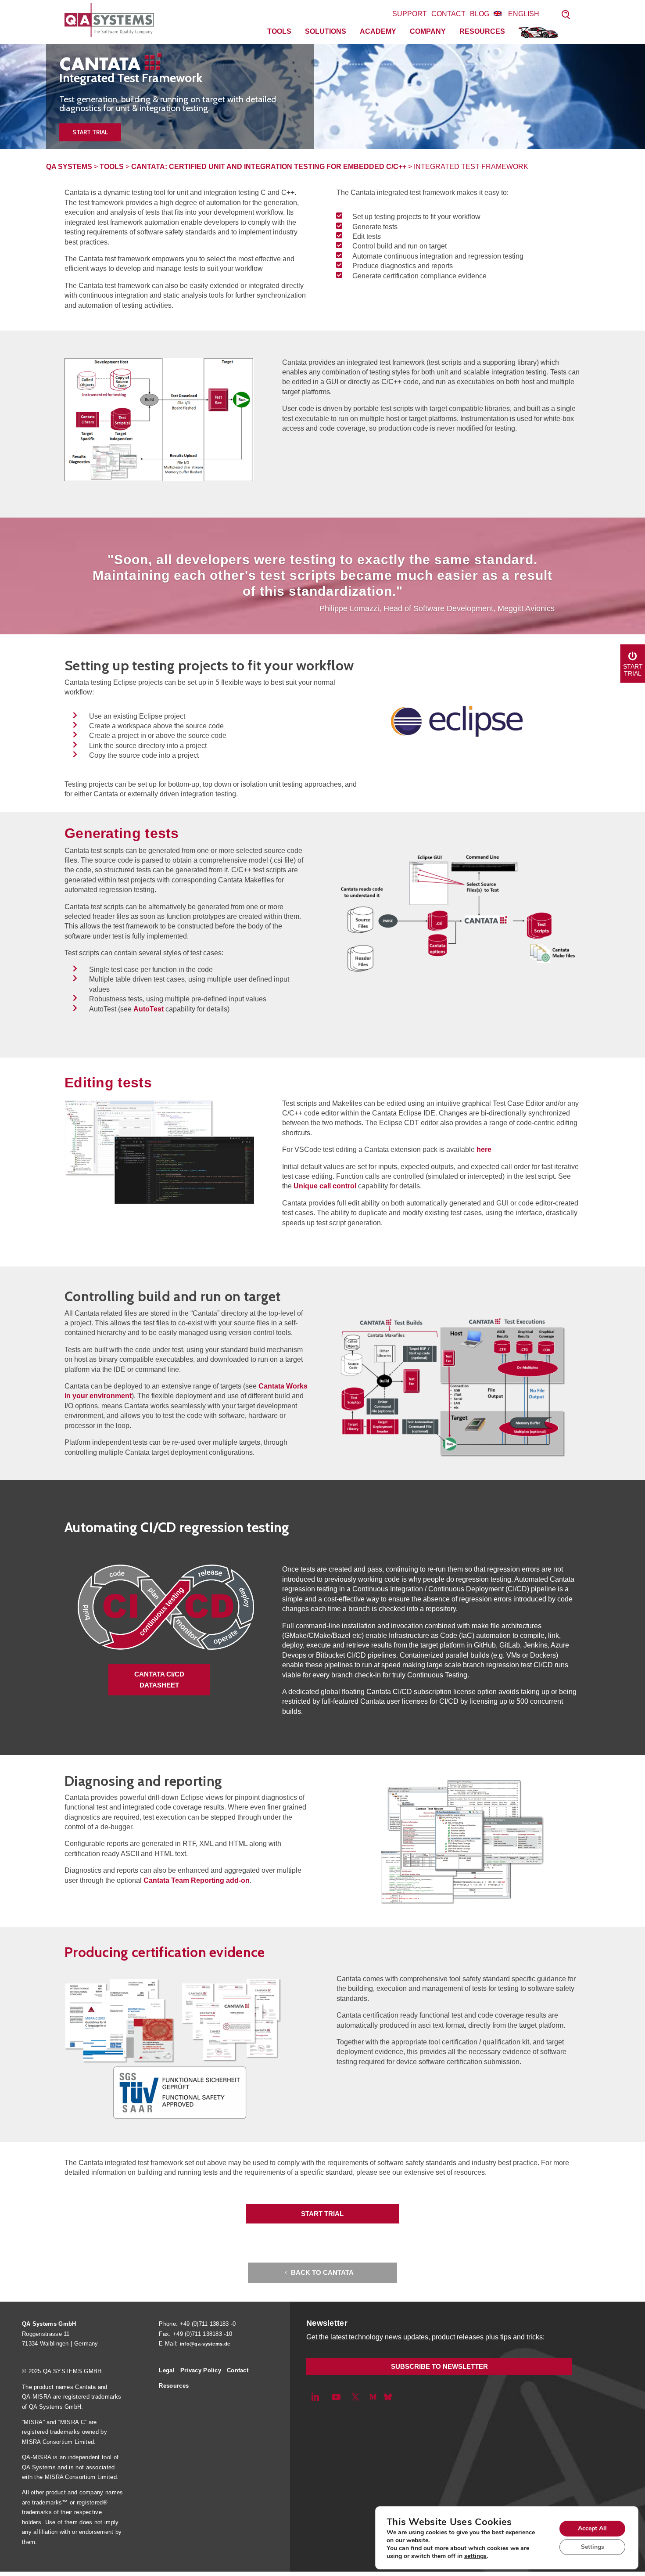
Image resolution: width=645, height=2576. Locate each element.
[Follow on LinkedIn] (315, 2397)
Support (410, 14)
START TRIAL (322, 2214)
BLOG (480, 14)
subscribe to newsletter (439, 2366)
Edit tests (367, 236)
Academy (378, 31)
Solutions (326, 31)
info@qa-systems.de (205, 2344)
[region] (322, 97)
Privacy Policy (201, 2370)
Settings (593, 2547)
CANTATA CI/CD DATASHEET (159, 1680)
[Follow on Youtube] (336, 2397)
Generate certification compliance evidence (419, 276)
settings (475, 2556)
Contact (448, 14)
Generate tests (375, 227)
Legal (167, 2370)
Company (428, 31)
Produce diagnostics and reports (403, 266)
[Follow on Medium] (373, 2397)
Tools (279, 31)
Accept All (592, 2528)
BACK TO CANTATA (322, 2272)
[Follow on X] (355, 2397)
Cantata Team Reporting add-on (197, 1880)
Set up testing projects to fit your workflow (416, 217)
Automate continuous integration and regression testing (438, 256)
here (484, 1149)
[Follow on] (388, 2397)
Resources (482, 31)
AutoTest (149, 1009)
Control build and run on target (400, 246)
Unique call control (325, 1186)
